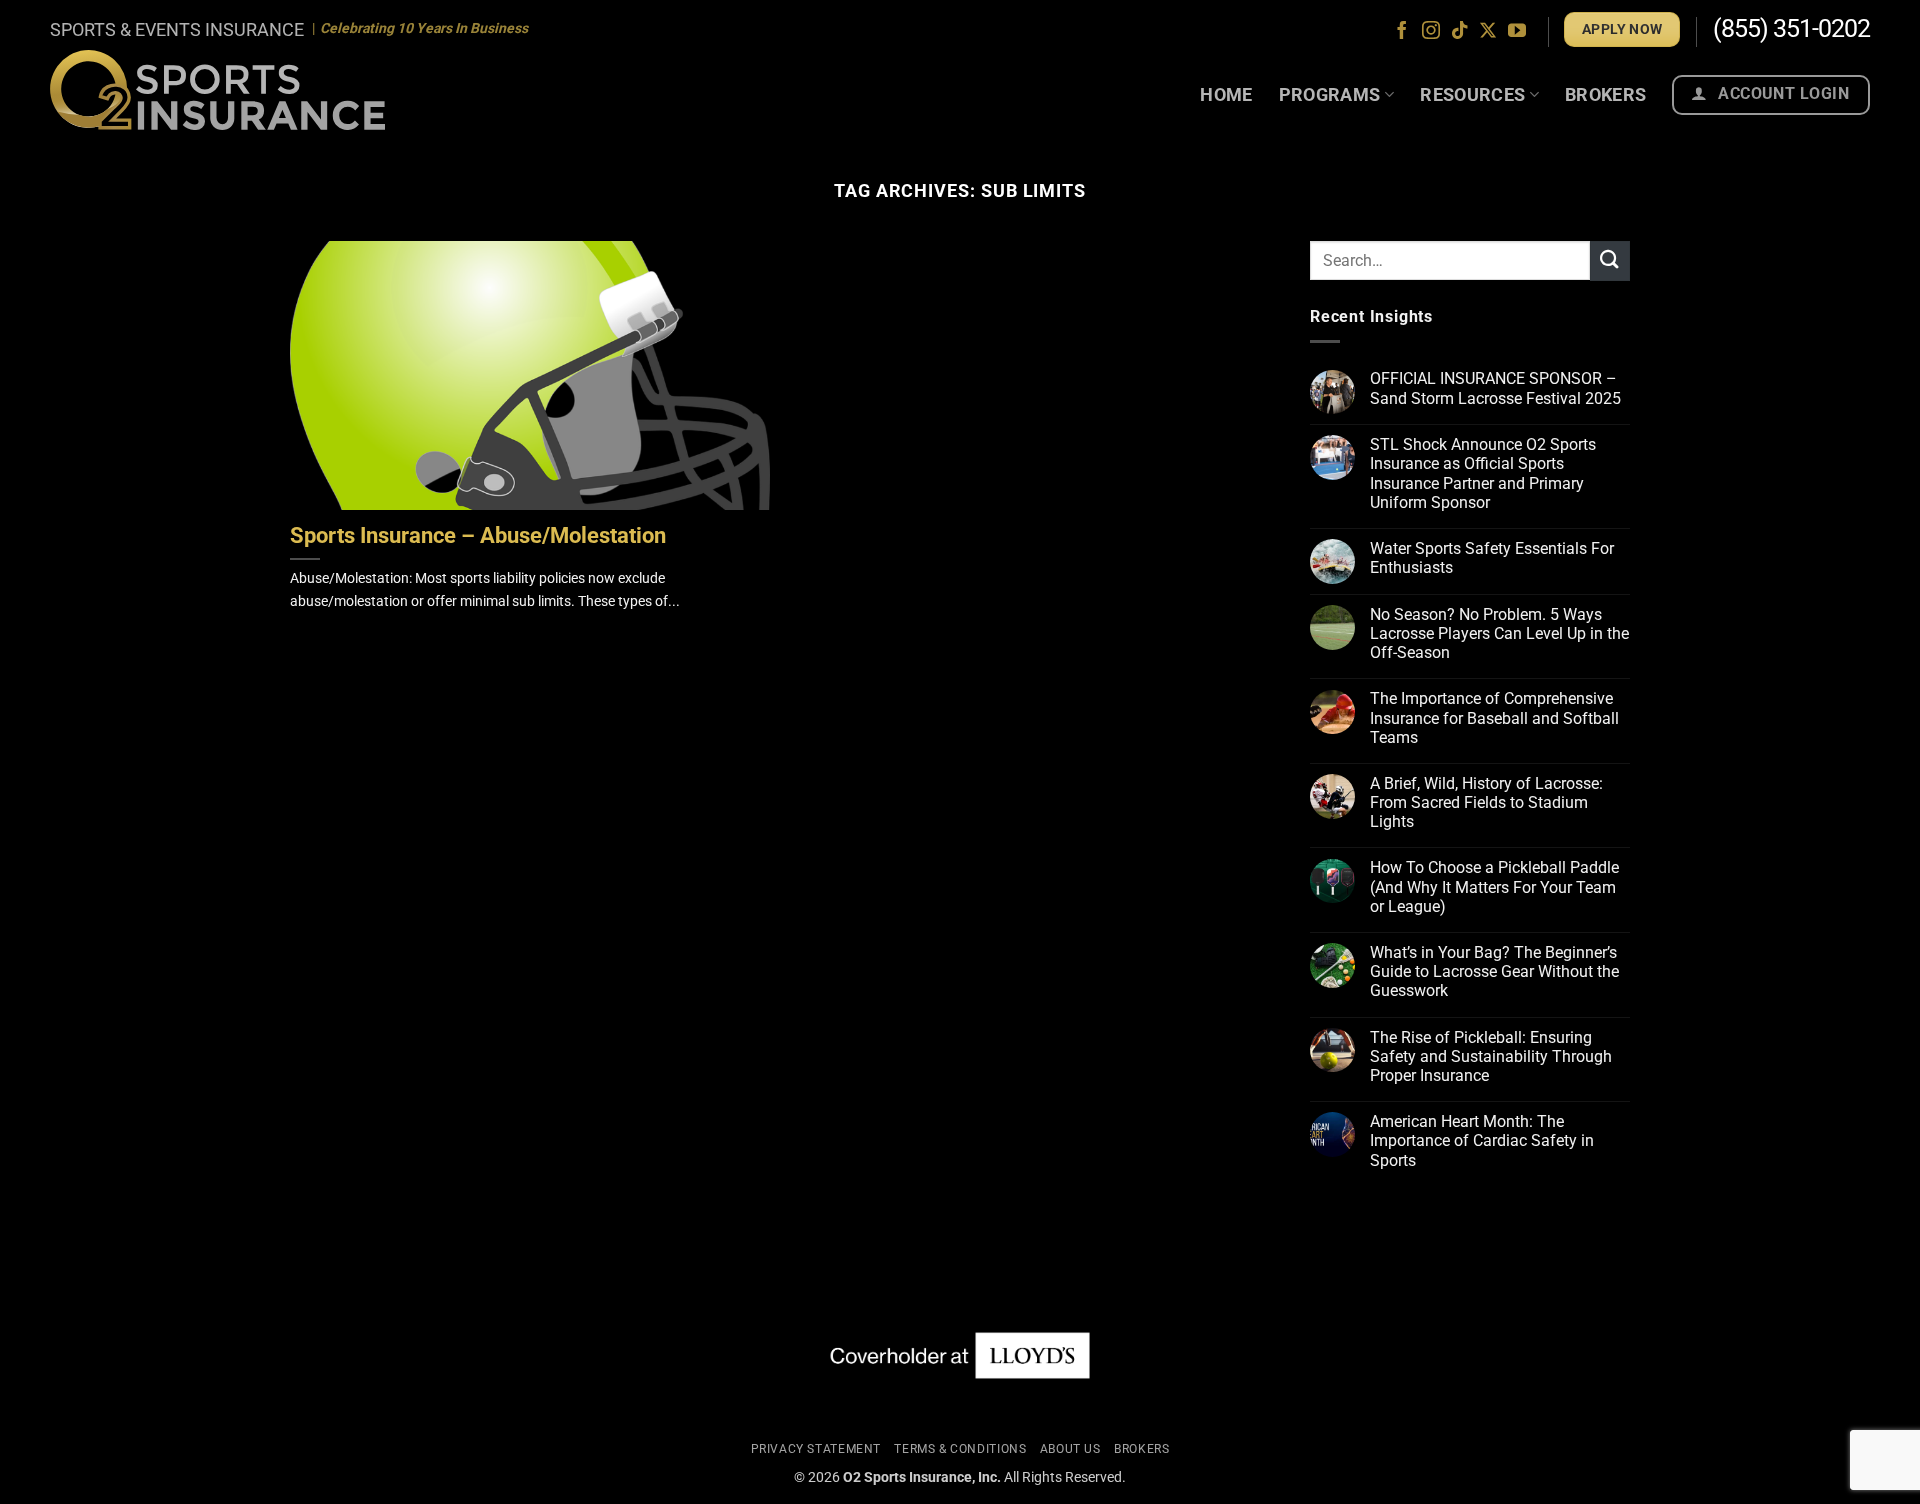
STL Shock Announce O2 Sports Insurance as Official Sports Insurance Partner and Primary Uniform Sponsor (1483, 473)
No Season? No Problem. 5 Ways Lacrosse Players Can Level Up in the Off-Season (1499, 633)
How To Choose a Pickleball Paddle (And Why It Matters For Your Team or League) (1494, 887)
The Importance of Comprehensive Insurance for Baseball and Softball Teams (1494, 718)
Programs (1330, 94)
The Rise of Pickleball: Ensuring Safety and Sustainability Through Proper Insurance (1491, 1056)
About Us (1070, 1449)
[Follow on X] (1488, 32)
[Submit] (1610, 260)
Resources (1472, 94)
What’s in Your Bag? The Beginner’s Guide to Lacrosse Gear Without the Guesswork (1494, 971)
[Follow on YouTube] (1517, 32)
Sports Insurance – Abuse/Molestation (478, 536)
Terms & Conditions (960, 1449)
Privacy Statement (816, 1449)
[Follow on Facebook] (1402, 32)
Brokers (1606, 94)
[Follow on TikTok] (1460, 32)
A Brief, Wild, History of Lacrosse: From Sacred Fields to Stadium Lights (1486, 802)
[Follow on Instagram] (1431, 32)
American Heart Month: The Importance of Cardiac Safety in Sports (1482, 1140)
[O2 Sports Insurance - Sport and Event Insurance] (217, 89)
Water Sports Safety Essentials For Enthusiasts (1492, 558)
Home (1226, 94)
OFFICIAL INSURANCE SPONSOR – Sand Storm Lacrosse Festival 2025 (1495, 389)
